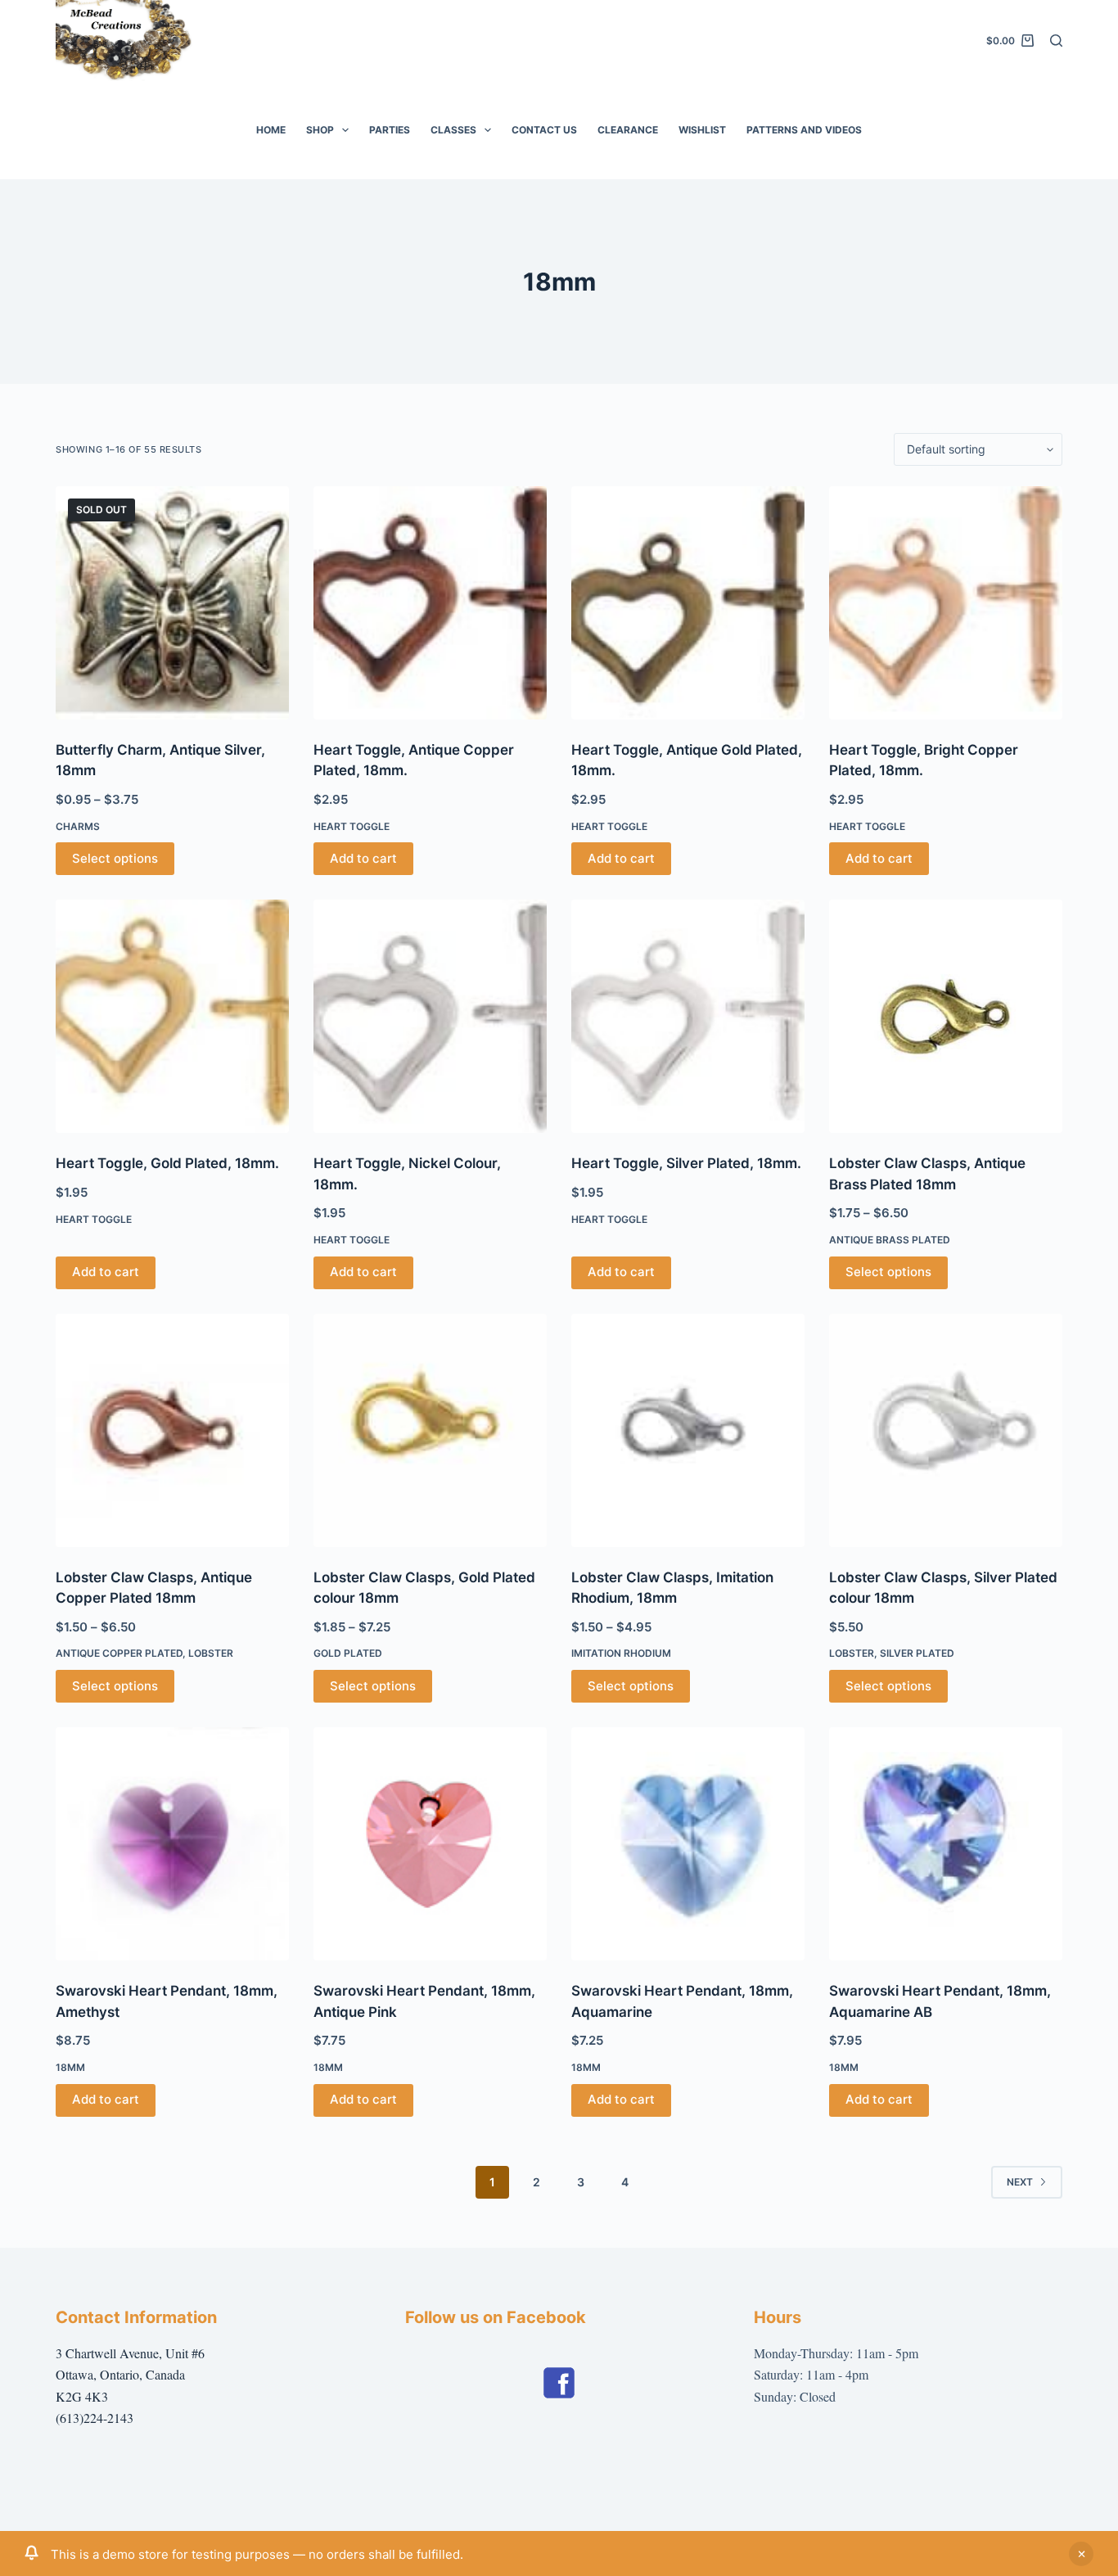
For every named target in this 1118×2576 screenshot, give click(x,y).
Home (271, 130)
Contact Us (544, 130)
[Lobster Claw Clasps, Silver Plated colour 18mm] (946, 1430)
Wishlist (702, 130)
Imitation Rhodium (621, 1653)
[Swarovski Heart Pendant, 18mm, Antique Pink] (430, 1844)
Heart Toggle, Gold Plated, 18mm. (167, 1163)
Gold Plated (348, 1653)
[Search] (1056, 41)
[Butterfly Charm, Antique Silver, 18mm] (172, 603)
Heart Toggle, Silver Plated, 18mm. (686, 1163)
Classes (453, 130)
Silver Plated (917, 1653)
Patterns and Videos (804, 130)
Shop (320, 130)
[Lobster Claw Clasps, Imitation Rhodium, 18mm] (688, 1430)
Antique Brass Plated (890, 1240)
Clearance (628, 130)
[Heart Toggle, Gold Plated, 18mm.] (172, 1016)
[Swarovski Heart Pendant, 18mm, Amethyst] (172, 1844)
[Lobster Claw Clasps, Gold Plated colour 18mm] (430, 1430)
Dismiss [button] (1081, 2554)
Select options (115, 858)
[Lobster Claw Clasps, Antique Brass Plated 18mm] (946, 1016)
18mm (70, 2067)
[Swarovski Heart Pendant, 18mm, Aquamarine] (688, 1844)
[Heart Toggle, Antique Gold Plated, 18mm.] (688, 603)
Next (1020, 2182)
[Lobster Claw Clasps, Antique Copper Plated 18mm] (172, 1430)
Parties (390, 130)
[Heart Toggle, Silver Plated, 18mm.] (688, 1016)
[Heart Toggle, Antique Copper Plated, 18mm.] (430, 603)
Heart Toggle (352, 826)
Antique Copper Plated (119, 1653)
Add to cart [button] (363, 858)
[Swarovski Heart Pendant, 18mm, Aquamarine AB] (946, 1844)
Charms (78, 826)
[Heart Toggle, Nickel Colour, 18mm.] (430, 1016)
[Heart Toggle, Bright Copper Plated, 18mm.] (946, 603)
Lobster (211, 1653)
